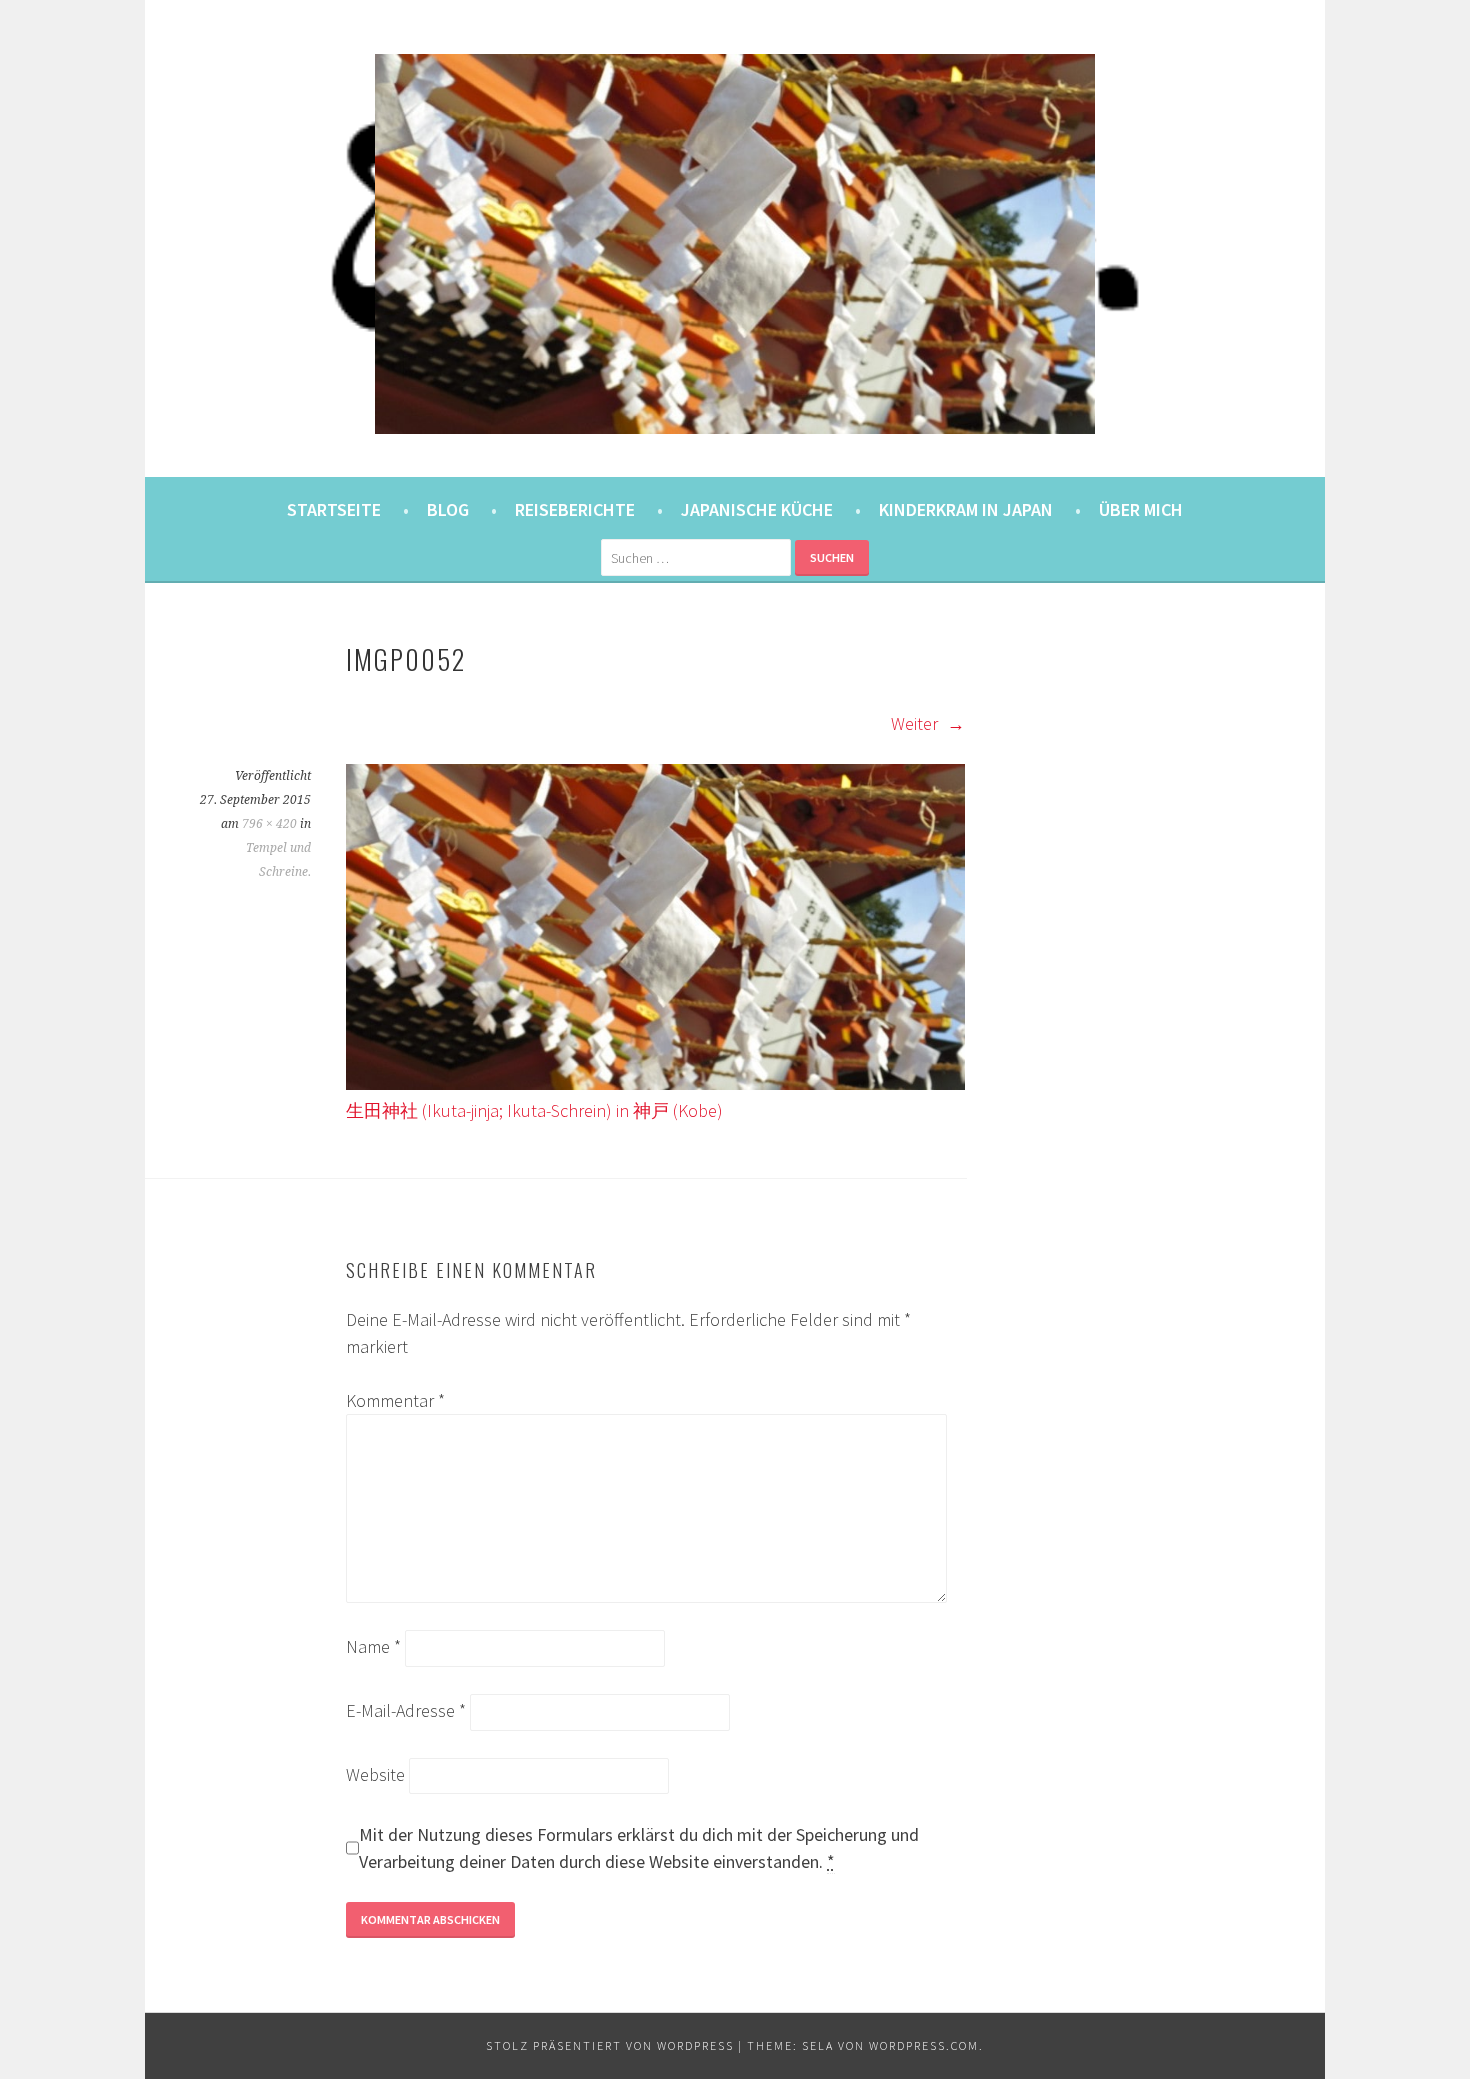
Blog (448, 509)
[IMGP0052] (655, 1083)
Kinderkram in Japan (966, 509)
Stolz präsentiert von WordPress (610, 2045)
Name (373, 1646)
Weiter (916, 723)
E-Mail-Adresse (406, 1710)
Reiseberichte (575, 509)
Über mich (1141, 509)
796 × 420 (269, 824)
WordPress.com (924, 2045)
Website (375, 1774)
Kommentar (395, 1400)
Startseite (334, 509)
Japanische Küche (757, 509)
